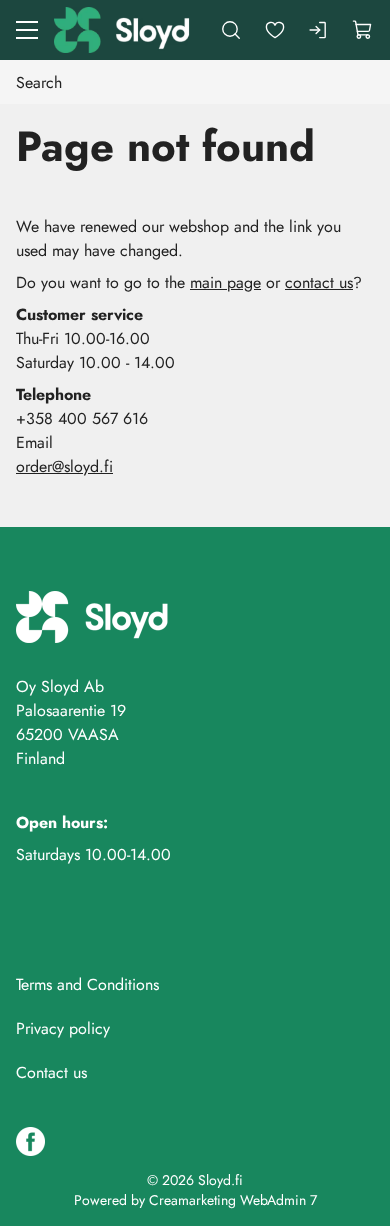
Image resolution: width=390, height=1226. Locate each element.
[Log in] (319, 30)
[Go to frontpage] (123, 30)
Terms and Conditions (87, 984)
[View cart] (363, 30)
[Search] (231, 30)
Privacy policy (63, 1028)
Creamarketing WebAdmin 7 (233, 1200)
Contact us (51, 1072)
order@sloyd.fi (64, 466)
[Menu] (27, 30)
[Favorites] (275, 30)
